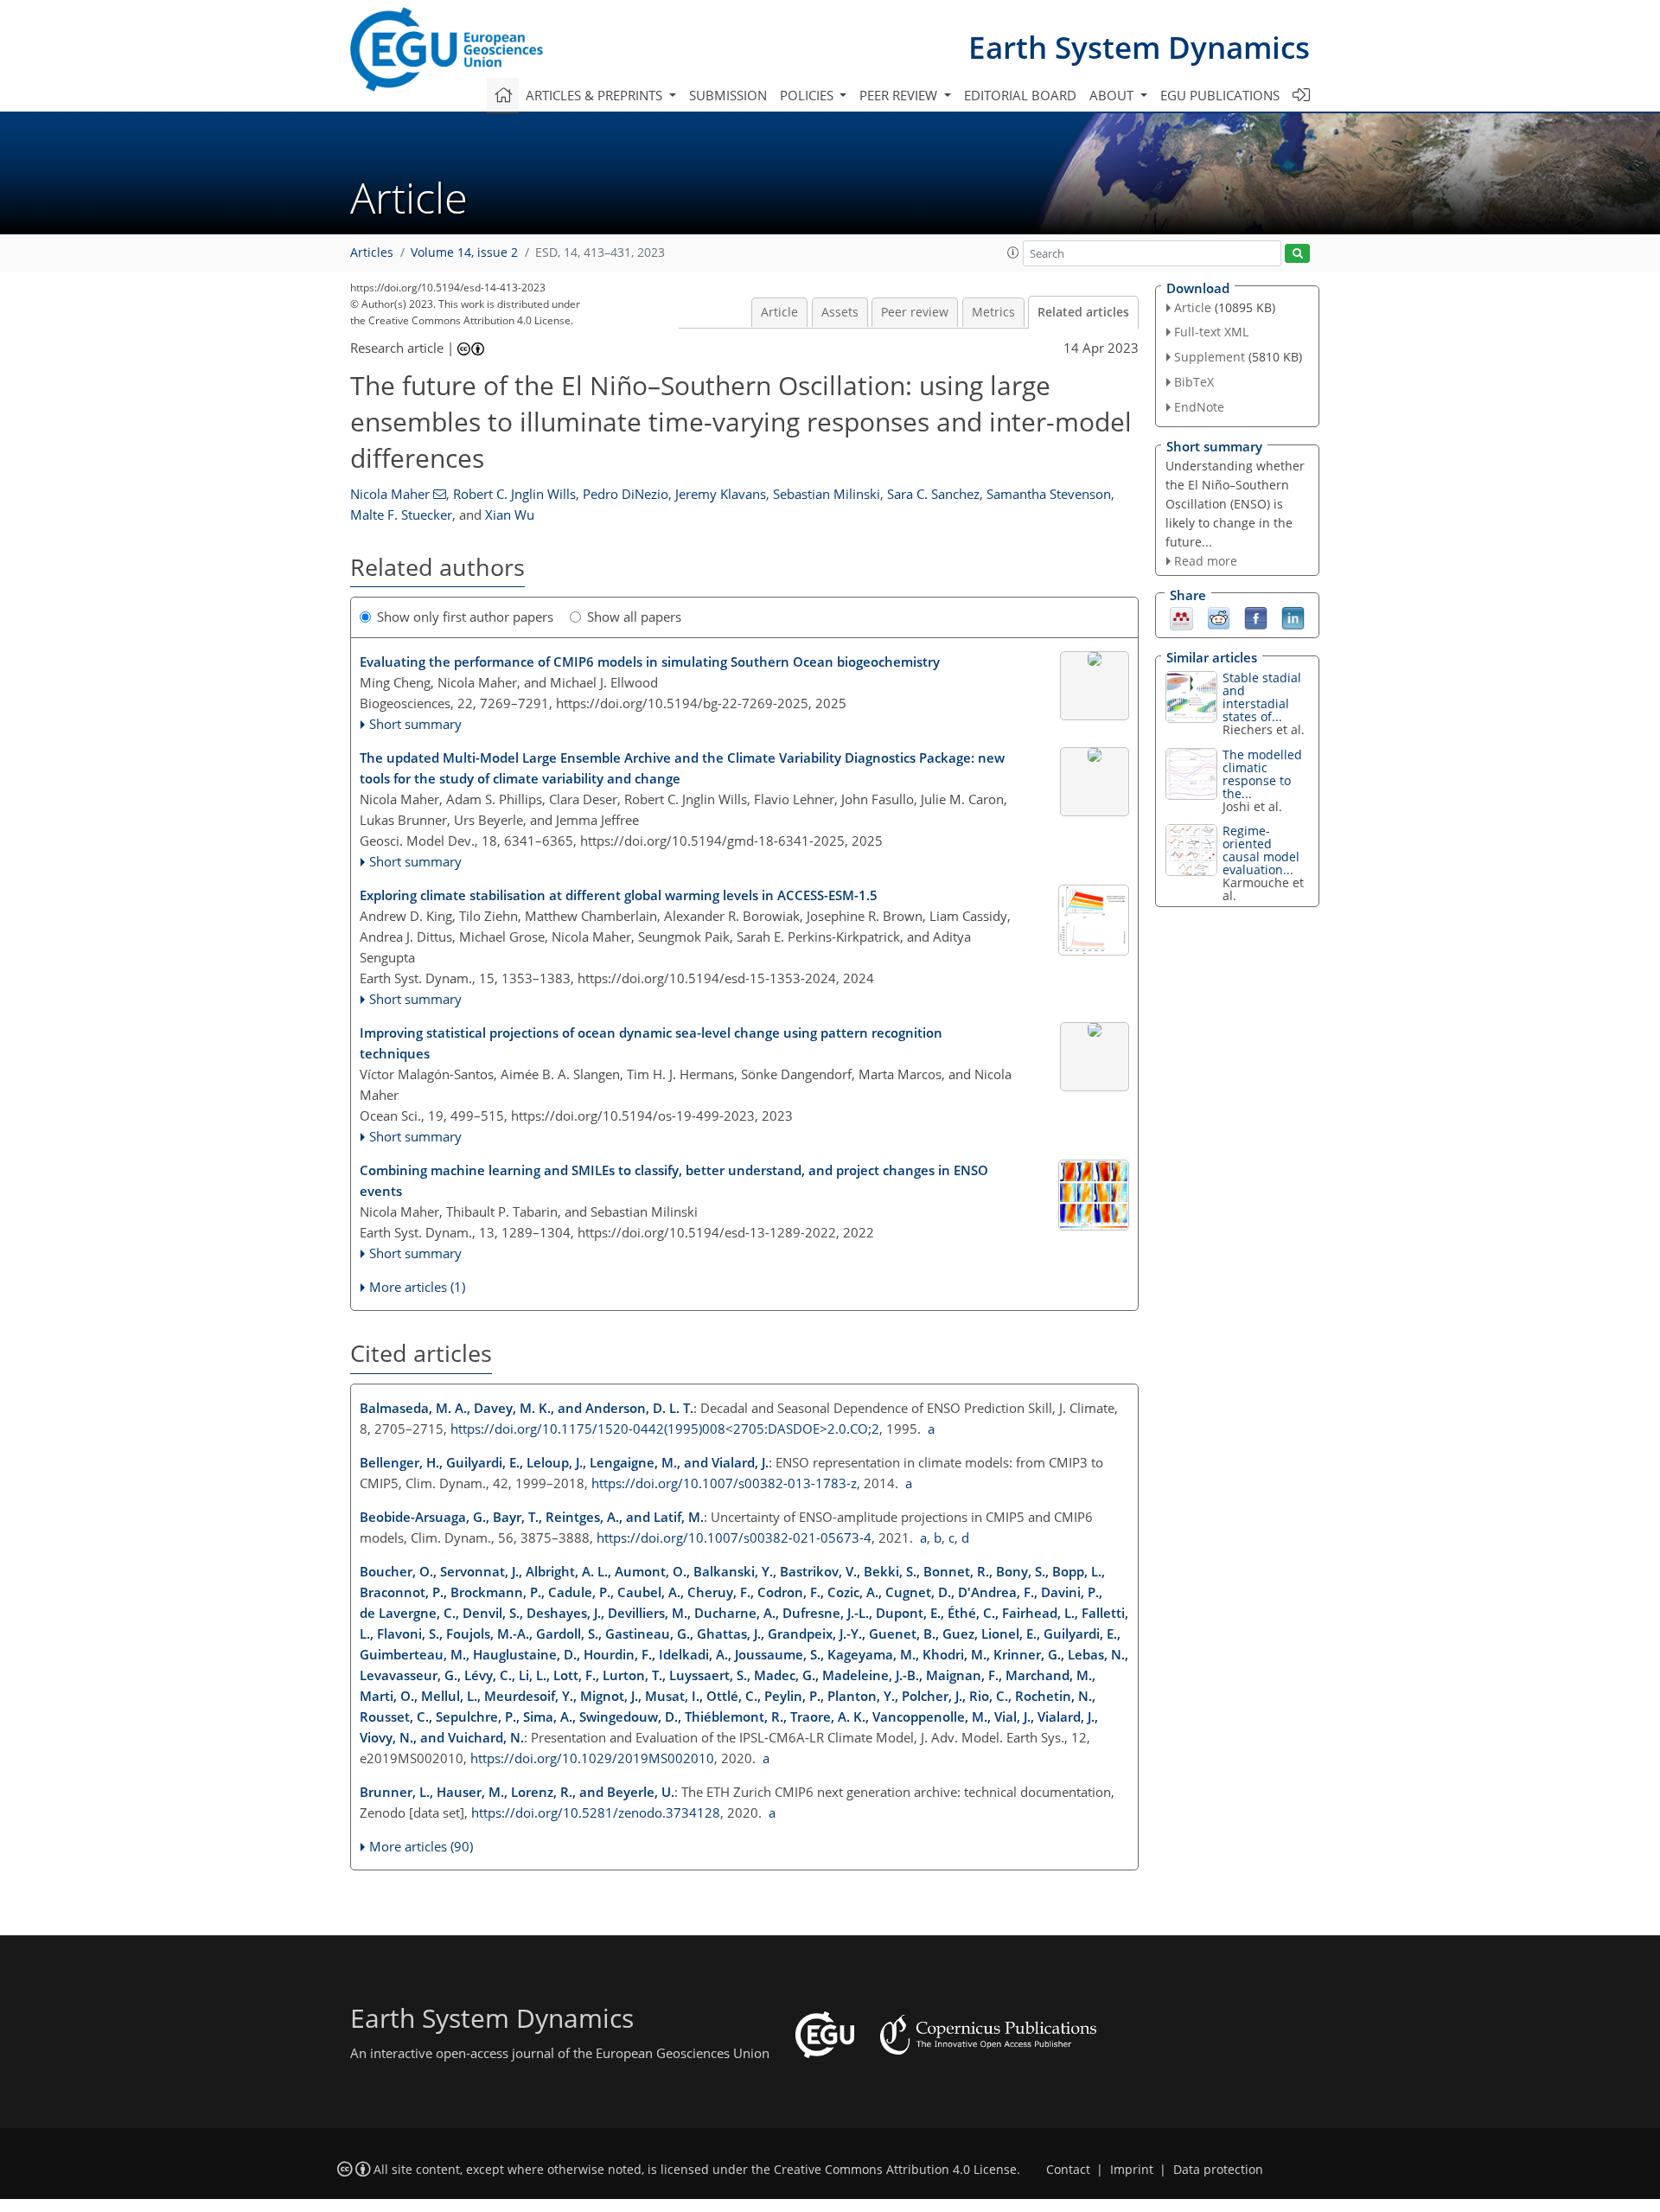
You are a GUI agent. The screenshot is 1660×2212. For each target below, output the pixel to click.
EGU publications (1220, 95)
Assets (840, 312)
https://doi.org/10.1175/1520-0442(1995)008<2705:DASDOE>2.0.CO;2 (665, 1429)
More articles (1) (417, 1287)
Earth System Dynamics (1139, 47)
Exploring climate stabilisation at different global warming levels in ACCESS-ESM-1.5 (619, 895)
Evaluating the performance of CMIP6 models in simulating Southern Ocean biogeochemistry (650, 662)
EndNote (1199, 407)
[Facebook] (1256, 617)
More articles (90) (421, 1846)
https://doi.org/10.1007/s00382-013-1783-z (724, 1483)
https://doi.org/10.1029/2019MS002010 (592, 1758)
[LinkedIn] (1293, 617)
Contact (1068, 2170)
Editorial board (1020, 95)
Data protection (1218, 2170)
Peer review (915, 312)
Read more (1206, 561)
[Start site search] (1297, 254)
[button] (1013, 253)
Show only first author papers (465, 617)
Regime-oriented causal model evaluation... (1261, 850)
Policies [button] (808, 95)
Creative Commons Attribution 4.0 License (895, 2170)
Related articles (1083, 312)
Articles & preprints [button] (596, 95)
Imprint (1132, 2170)
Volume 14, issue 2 (464, 253)
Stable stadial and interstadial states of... (1262, 697)
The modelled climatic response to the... (1262, 774)
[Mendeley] (1181, 617)
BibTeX (1194, 382)
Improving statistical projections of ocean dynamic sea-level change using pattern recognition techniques (651, 1043)
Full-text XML (1211, 332)
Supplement (1210, 357)
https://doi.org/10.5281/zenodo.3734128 (596, 1812)
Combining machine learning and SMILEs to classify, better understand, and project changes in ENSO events (674, 1180)
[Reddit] (1219, 617)
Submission (728, 95)
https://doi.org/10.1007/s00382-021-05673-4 (734, 1538)
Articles (372, 253)
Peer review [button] (900, 95)
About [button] (1113, 95)
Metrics (993, 312)
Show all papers (634, 617)
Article (779, 312)
